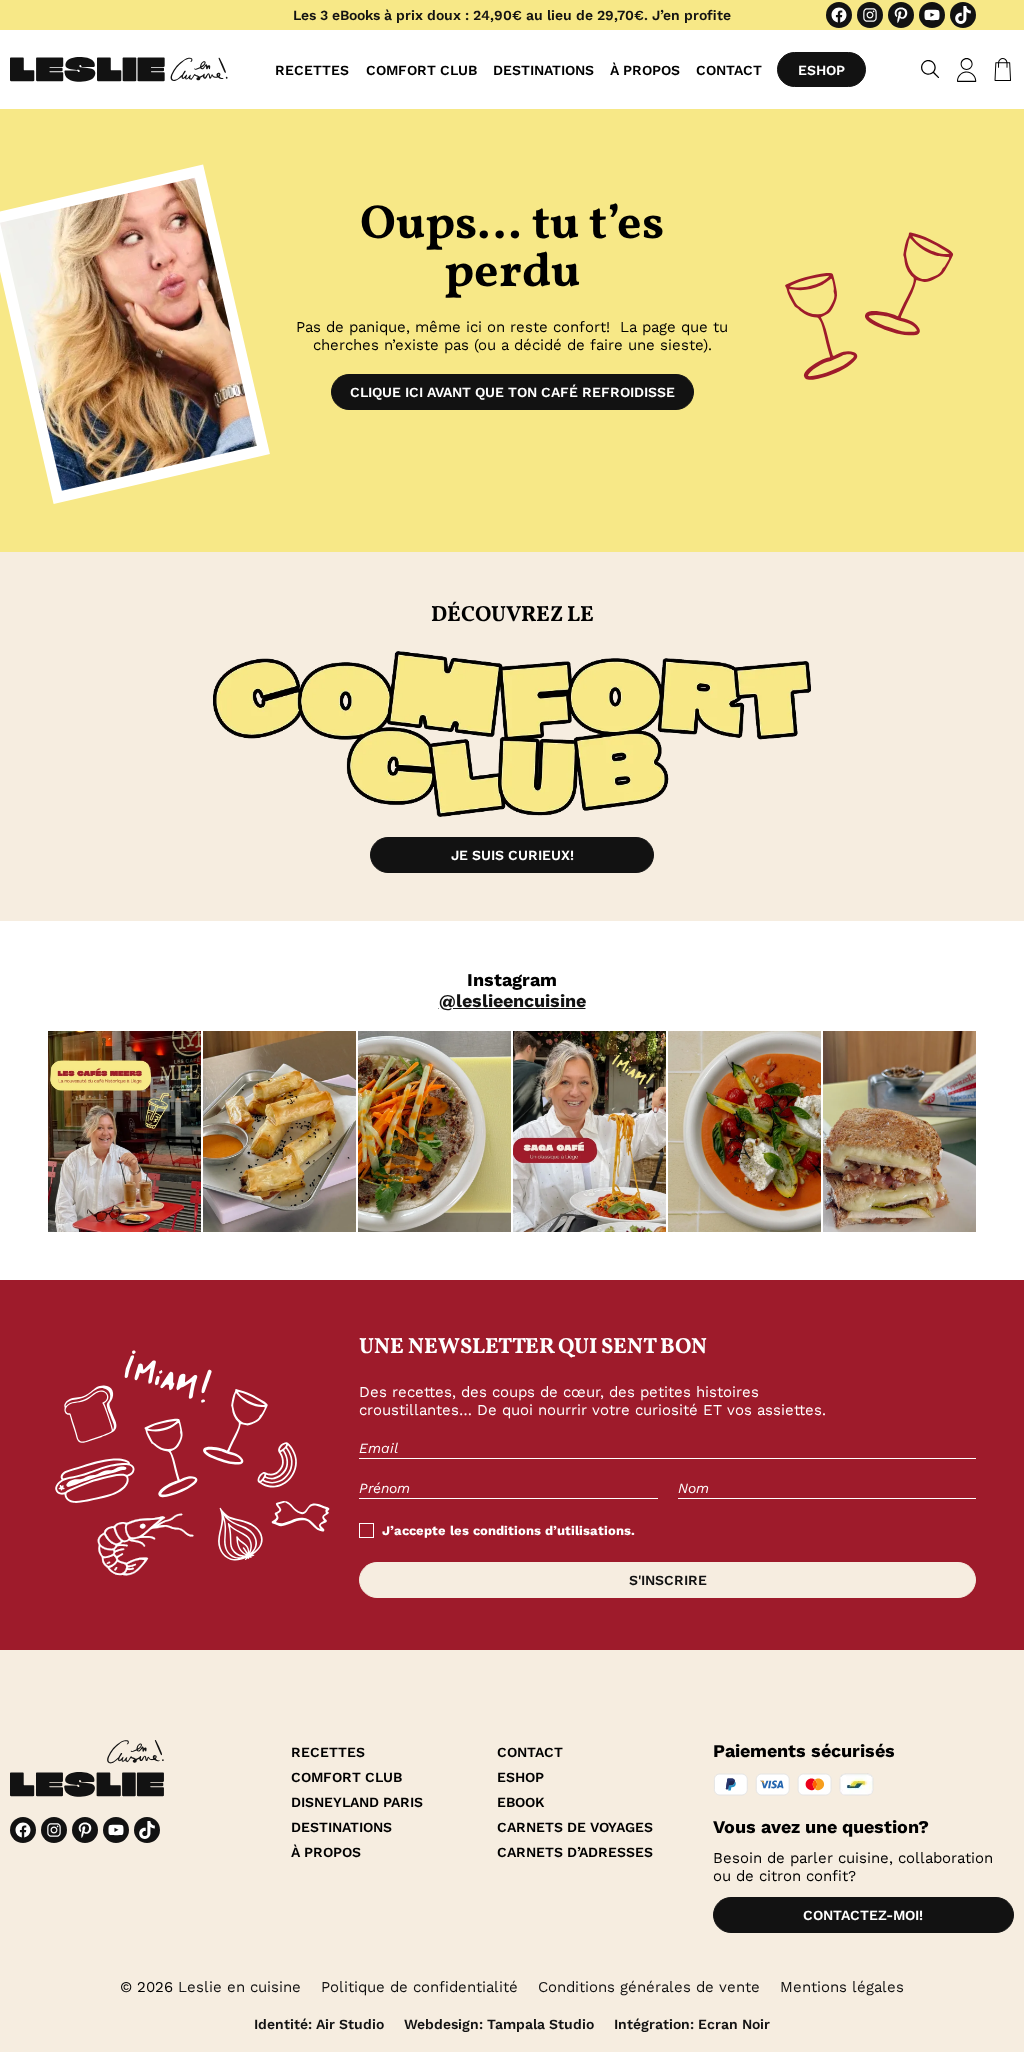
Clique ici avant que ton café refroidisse (512, 392)
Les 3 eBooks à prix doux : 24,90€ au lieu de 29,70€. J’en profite (512, 15)
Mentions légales (842, 1987)
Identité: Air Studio (319, 2024)
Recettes (312, 70)
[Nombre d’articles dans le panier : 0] (999, 70)
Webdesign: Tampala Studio (499, 2024)
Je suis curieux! (512, 855)
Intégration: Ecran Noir (692, 2024)
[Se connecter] (967, 70)
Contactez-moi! (863, 1915)
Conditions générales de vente (649, 1987)
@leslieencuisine (512, 1000)
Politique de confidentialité (419, 1987)
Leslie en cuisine (239, 1987)
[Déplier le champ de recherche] (930, 69)
